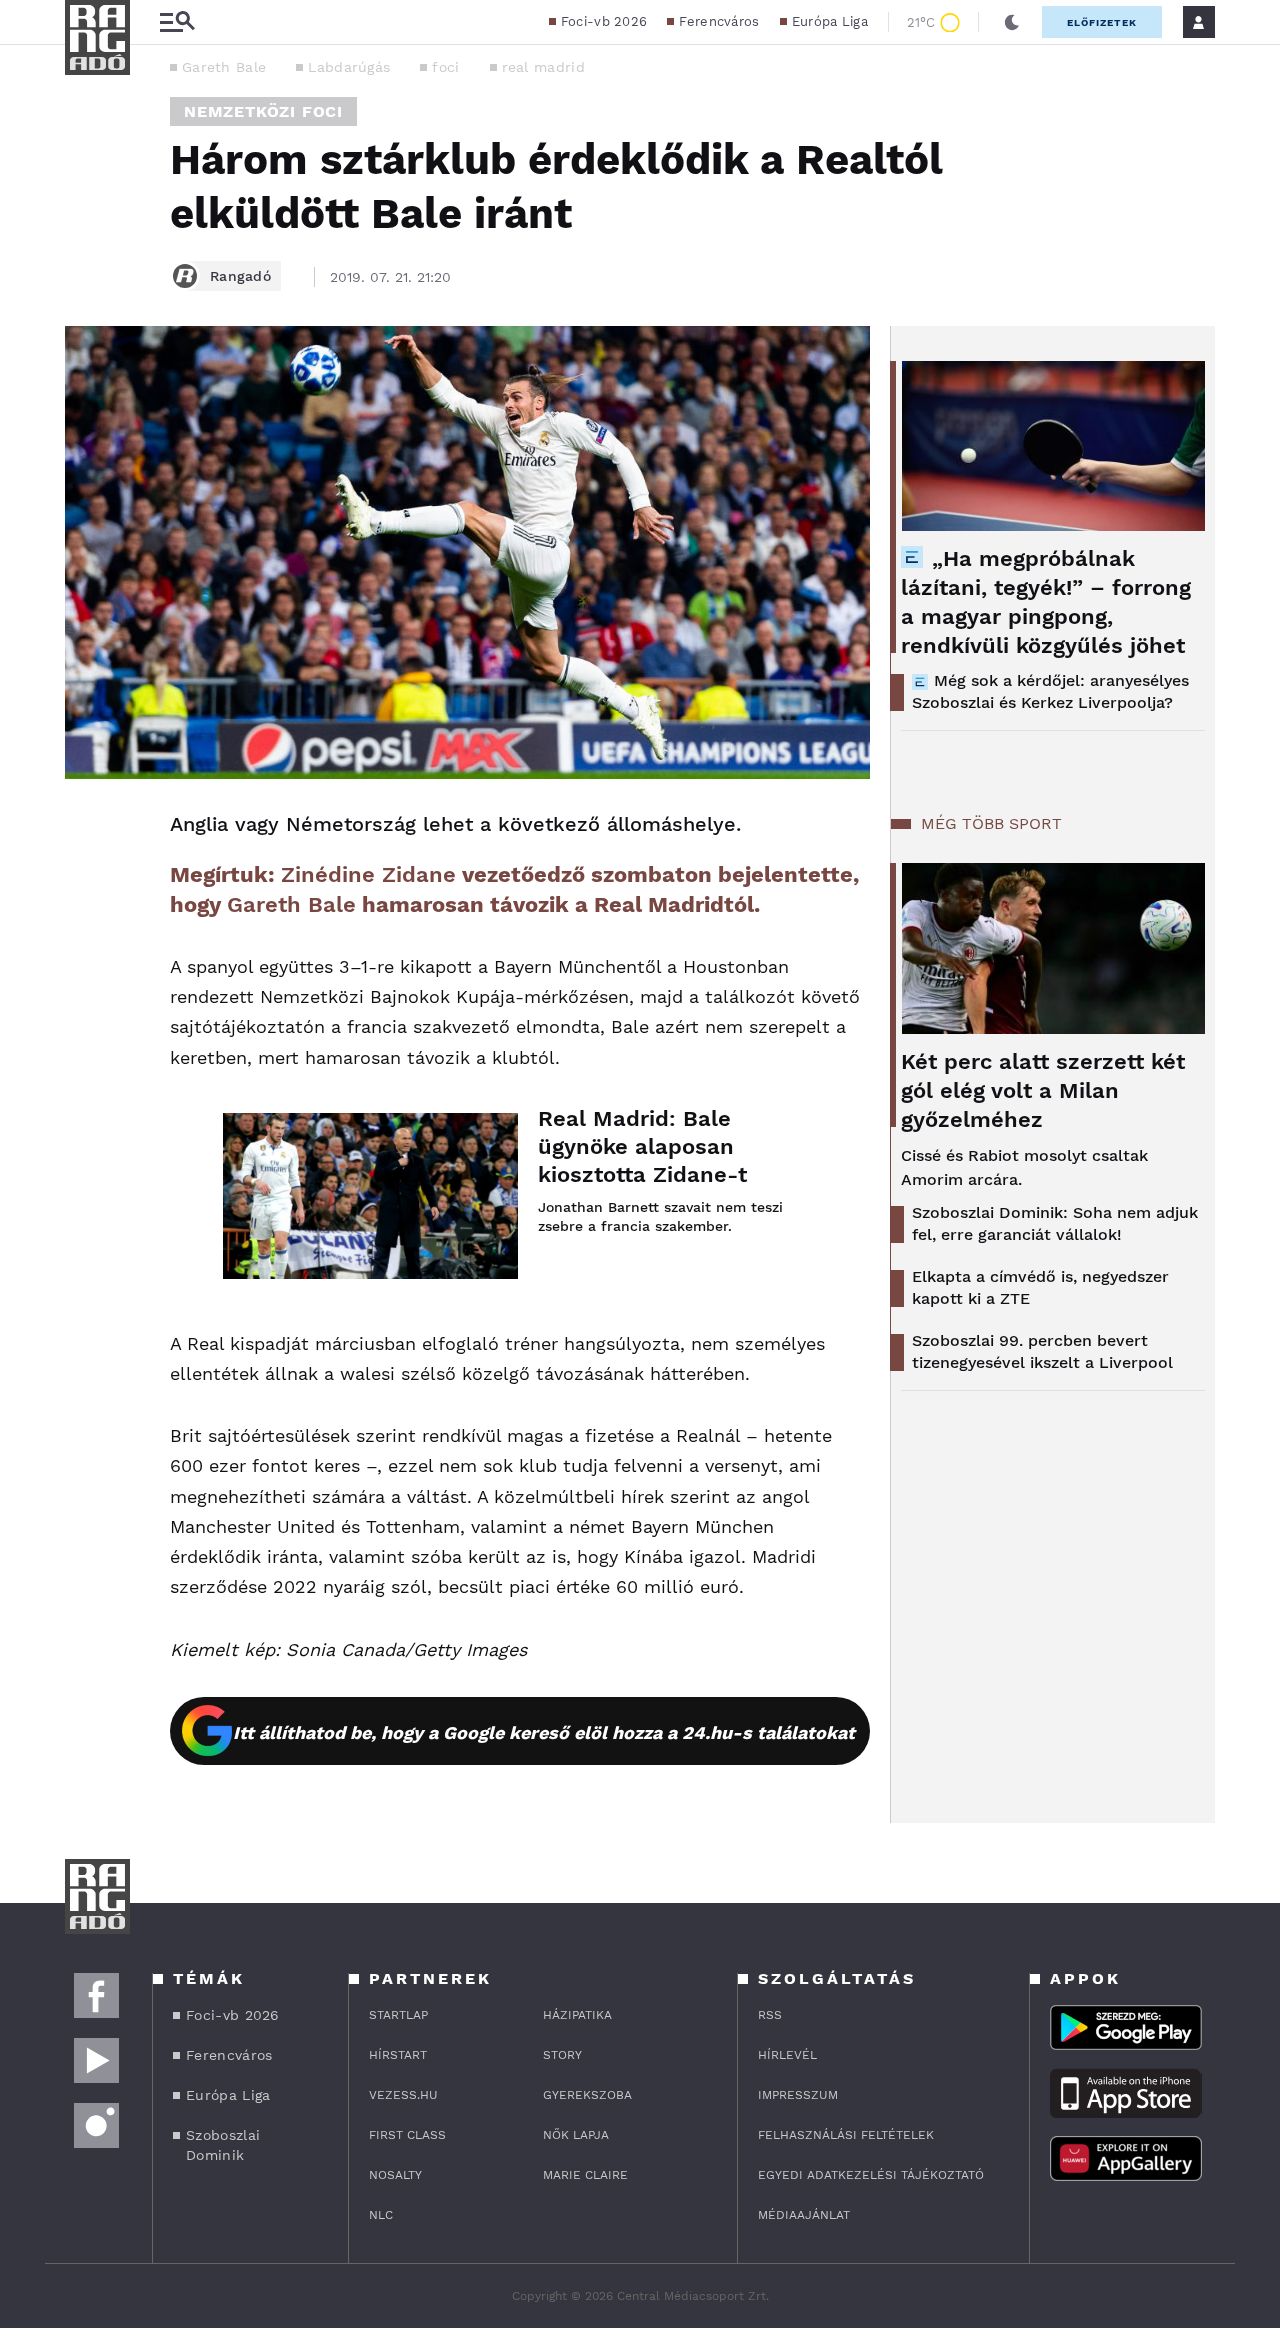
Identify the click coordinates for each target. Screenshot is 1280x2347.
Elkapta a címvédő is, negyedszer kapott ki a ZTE (1040, 1287)
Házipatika (577, 2015)
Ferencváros (719, 21)
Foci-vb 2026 (604, 21)
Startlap (398, 2015)
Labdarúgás (349, 67)
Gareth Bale (224, 67)
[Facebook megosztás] (87, 831)
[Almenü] (177, 22)
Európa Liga (830, 21)
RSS (770, 2015)
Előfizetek (1102, 22)
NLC (381, 2215)
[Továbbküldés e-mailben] (87, 885)
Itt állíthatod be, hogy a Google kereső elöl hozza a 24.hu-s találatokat (544, 1732)
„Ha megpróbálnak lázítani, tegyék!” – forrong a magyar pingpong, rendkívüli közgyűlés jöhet (1046, 602)
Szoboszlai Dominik (223, 2145)
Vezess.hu (403, 2095)
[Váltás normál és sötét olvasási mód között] (1012, 22)
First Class (407, 2135)
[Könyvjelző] (87, 944)
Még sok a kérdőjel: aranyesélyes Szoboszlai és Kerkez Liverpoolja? (1050, 691)
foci (445, 67)
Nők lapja (576, 2135)
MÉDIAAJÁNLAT (804, 2215)
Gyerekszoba (587, 2095)
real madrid (543, 67)
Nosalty (395, 2175)
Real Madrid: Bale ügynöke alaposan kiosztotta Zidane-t (642, 1146)
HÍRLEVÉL (787, 2055)
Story (562, 2055)
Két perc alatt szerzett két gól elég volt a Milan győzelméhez (1043, 1090)
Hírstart (398, 2055)
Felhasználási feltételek (846, 2135)
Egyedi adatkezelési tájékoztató (871, 2175)
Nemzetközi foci (263, 111)
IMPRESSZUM (798, 2095)
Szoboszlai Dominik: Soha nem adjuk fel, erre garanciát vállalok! (1055, 1223)
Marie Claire (585, 2175)
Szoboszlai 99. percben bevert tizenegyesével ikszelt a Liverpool (1042, 1351)
